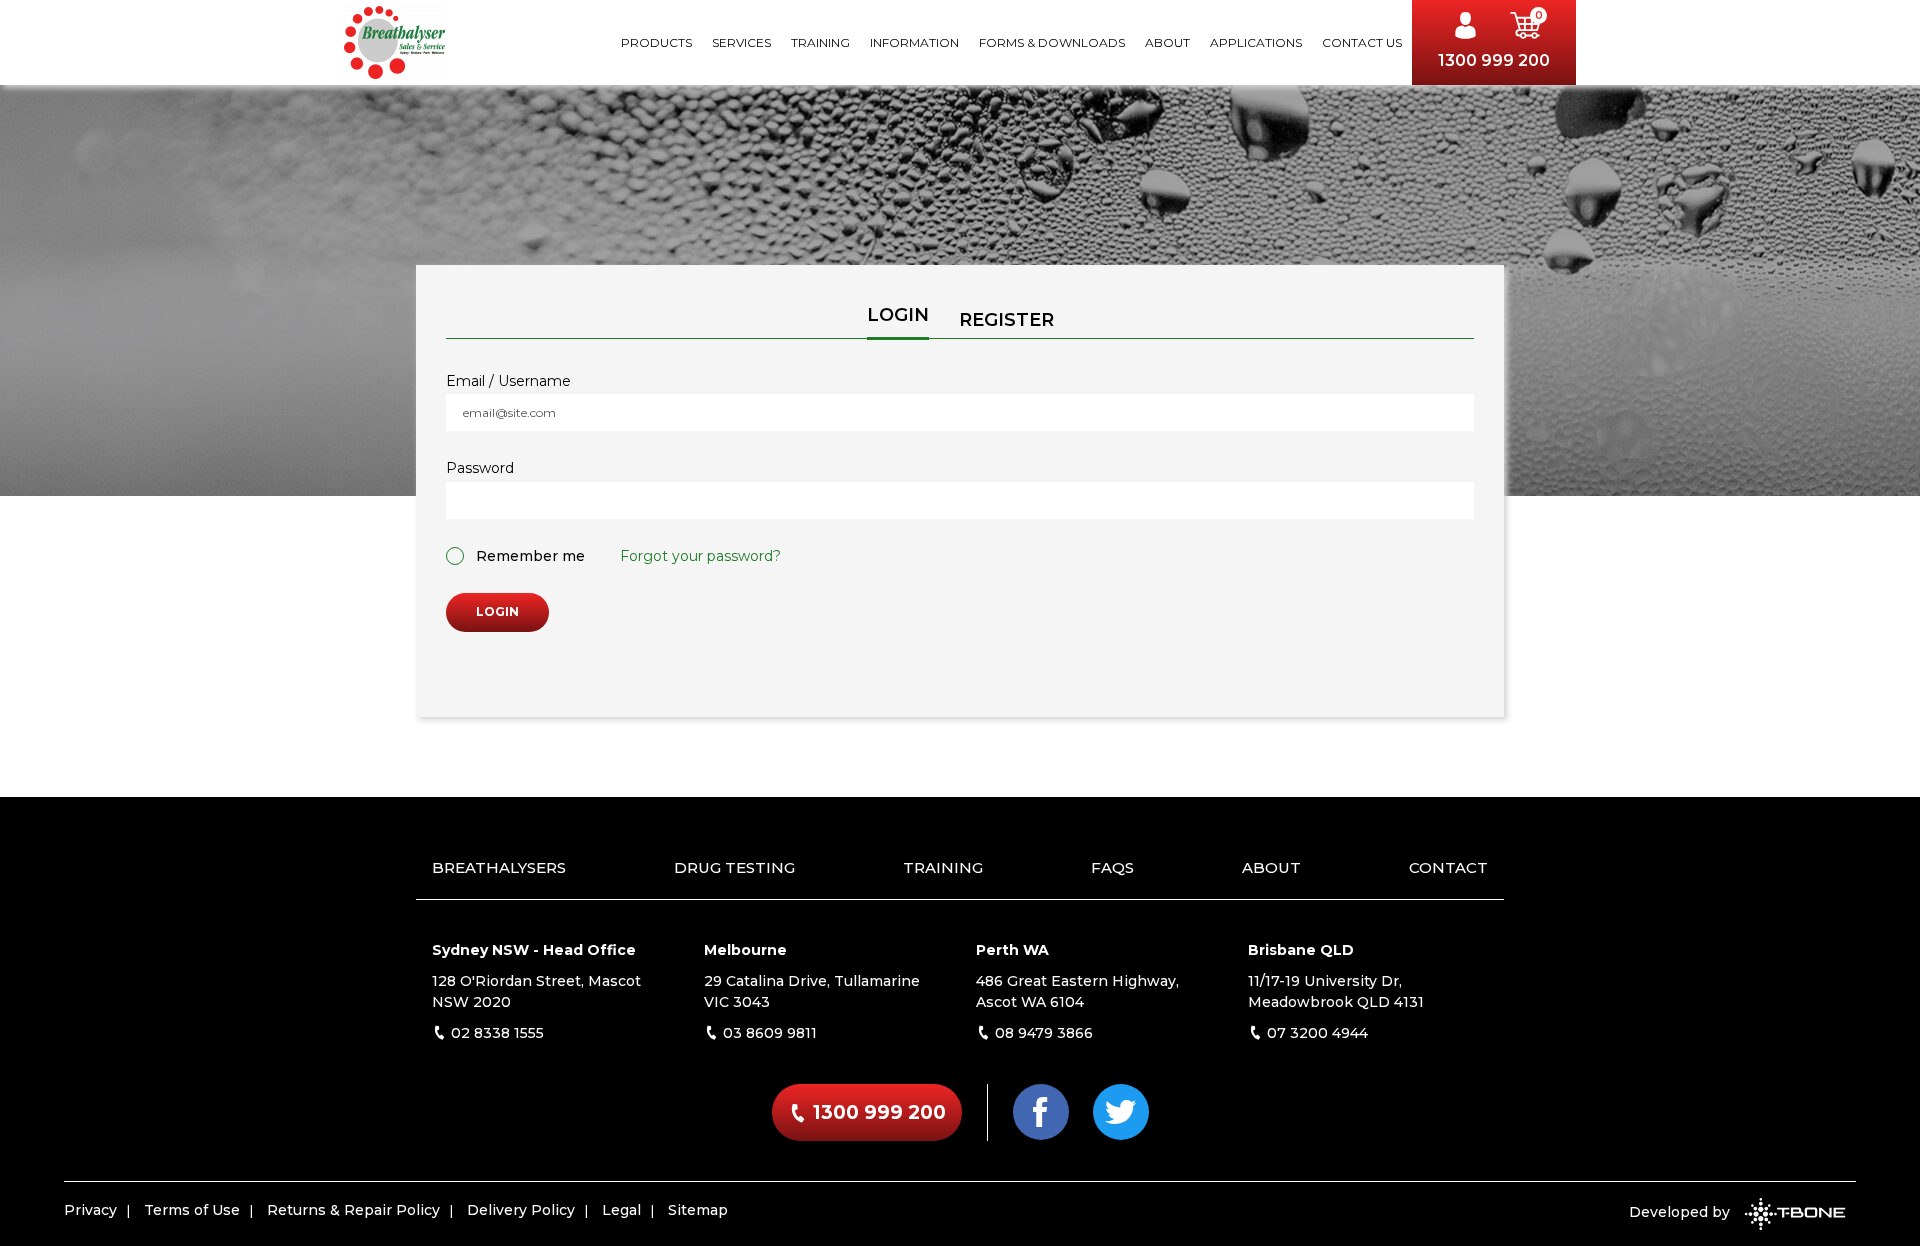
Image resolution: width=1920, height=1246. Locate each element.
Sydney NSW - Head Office (534, 950)
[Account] (1471, 28)
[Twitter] (1121, 1112)
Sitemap (698, 1210)
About (1167, 42)
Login (497, 611)
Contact (1448, 867)
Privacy (90, 1210)
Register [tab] (1006, 320)
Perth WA (1012, 950)
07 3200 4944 (1315, 1033)
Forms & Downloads (1052, 42)
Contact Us (1362, 42)
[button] (1526, 28)
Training (820, 42)
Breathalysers (499, 867)
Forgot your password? (700, 556)
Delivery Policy (521, 1210)
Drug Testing (734, 867)
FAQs (1112, 867)
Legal (621, 1210)
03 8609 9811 (768, 1033)
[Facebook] (1041, 1112)
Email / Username (508, 381)
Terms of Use (192, 1210)
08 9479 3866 (1042, 1033)
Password (480, 468)
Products (656, 42)
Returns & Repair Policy (353, 1210)
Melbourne (745, 950)
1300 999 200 (1494, 60)
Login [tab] (898, 315)
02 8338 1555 (495, 1033)
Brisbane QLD (1301, 950)
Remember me (530, 556)
